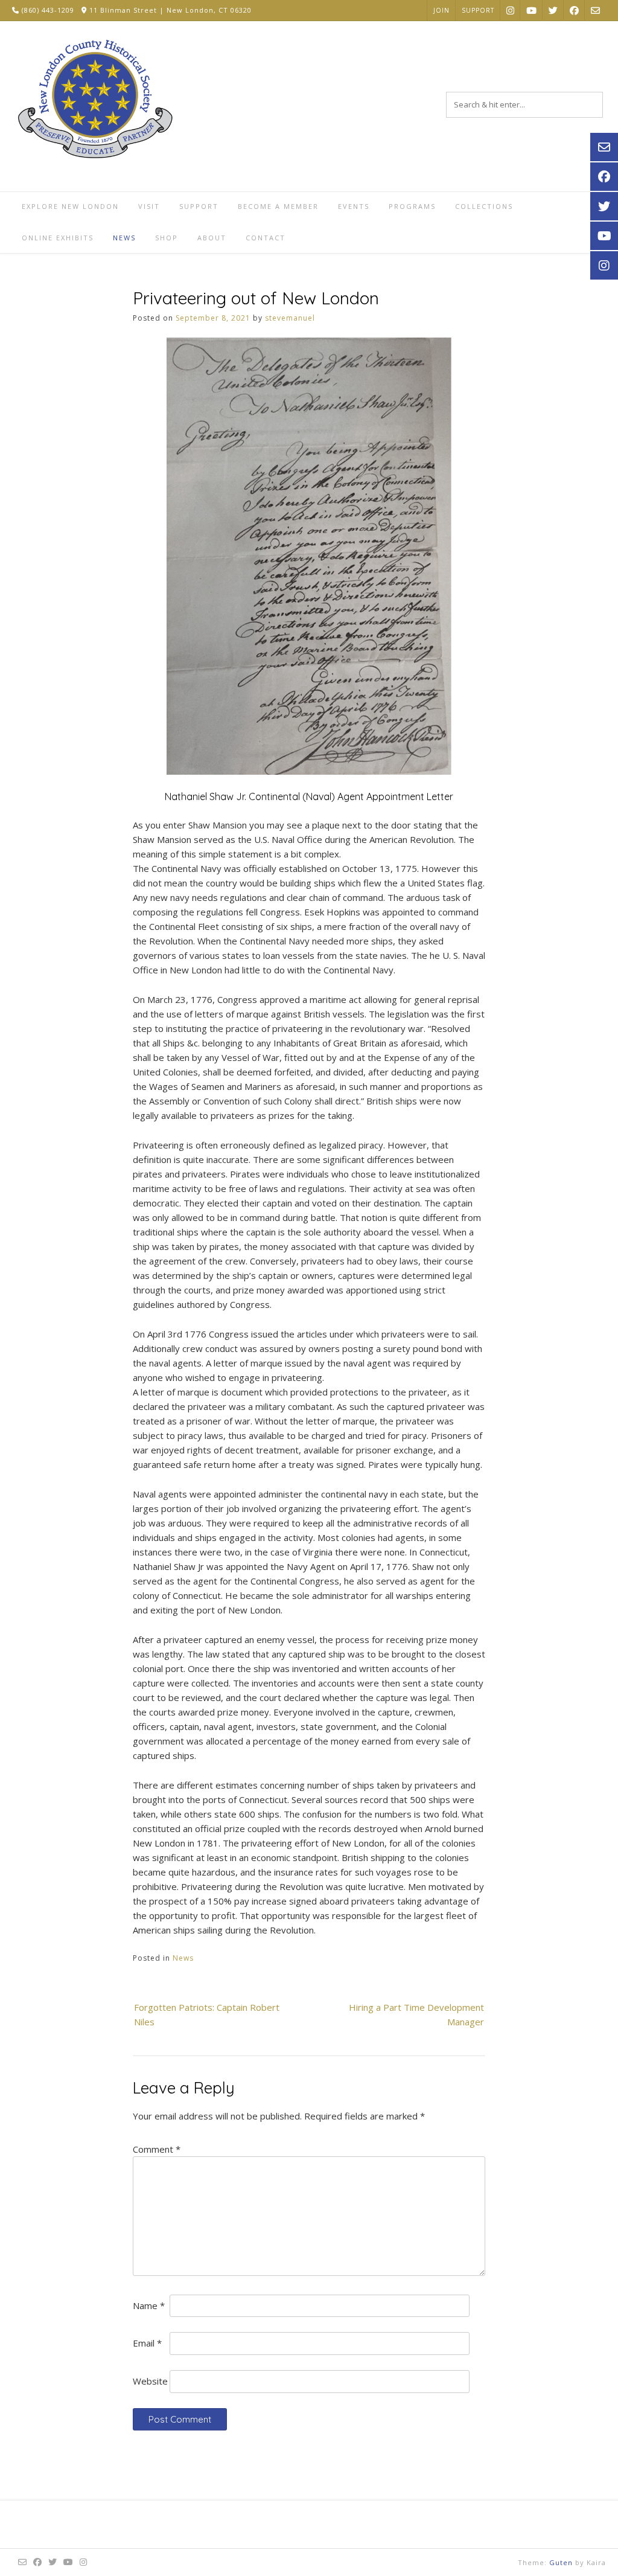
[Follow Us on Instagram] (510, 10)
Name (149, 2305)
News (183, 1958)
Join (441, 10)
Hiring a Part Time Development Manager (416, 2014)
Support (478, 10)
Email (147, 2343)
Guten (561, 2562)
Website (150, 2381)
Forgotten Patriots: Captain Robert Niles (207, 2014)
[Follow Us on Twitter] (553, 10)
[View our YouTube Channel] (531, 10)
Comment (157, 2149)
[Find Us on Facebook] (574, 10)
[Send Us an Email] (595, 10)
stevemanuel (290, 318)
